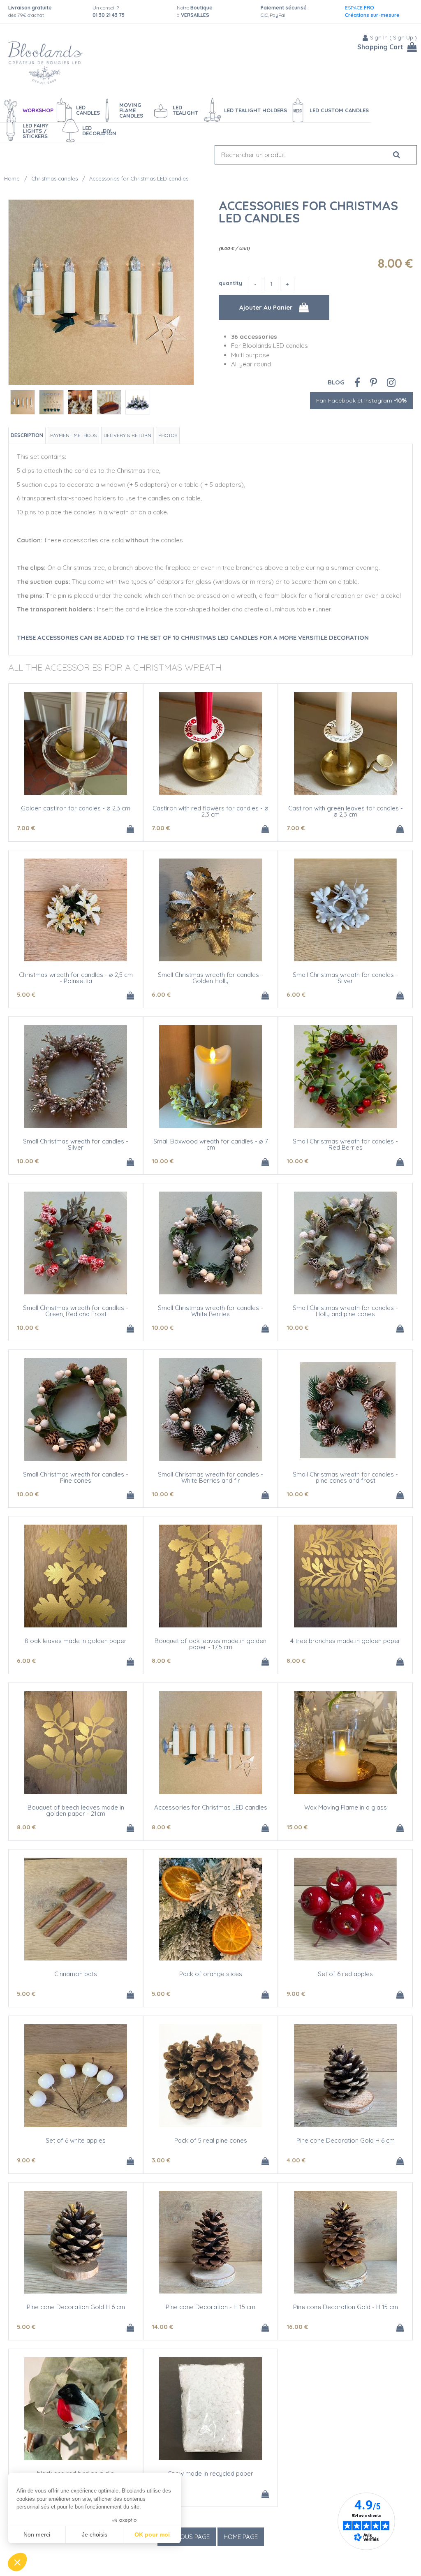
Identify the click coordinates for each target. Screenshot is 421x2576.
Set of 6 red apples (345, 1974)
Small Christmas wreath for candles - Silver (345, 978)
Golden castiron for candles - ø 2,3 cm (76, 808)
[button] (17, 2562)
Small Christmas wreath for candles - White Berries (210, 1311)
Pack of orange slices (211, 1974)
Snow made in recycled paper (211, 2473)
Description (27, 435)
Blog (336, 382)
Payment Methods (73, 435)
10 (28, 1161)
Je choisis (95, 2534)
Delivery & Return (127, 435)
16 (297, 2327)
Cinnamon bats (76, 1974)
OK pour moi (152, 2534)
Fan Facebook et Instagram (361, 400)
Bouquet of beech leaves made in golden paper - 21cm (76, 1810)
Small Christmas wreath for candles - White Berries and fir (210, 1477)
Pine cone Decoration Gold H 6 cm (346, 2140)
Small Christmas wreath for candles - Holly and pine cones (345, 1311)
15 (297, 1827)
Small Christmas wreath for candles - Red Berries (345, 1144)
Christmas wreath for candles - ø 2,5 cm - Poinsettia (76, 978)
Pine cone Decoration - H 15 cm (210, 2307)
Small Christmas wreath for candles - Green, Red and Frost (76, 1311)
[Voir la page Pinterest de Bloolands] (374, 382)
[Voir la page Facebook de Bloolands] (357, 382)
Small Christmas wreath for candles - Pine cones (76, 1477)
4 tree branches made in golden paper (345, 1641)
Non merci (37, 2534)
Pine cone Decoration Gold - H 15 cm (346, 2307)
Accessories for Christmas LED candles (308, 212)
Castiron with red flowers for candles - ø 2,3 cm (210, 811)
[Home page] (45, 63)
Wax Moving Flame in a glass (346, 1807)
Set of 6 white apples (76, 2140)
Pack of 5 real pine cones (211, 2140)
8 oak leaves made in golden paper (76, 1641)
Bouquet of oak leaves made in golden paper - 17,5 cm (210, 1644)
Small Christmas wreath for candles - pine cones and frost (345, 1477)
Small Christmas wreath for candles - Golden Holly (210, 978)
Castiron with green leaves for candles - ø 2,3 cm (346, 811)
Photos (168, 435)
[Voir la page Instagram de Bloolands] (391, 382)
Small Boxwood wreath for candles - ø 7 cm (211, 1144)
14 (162, 2327)
